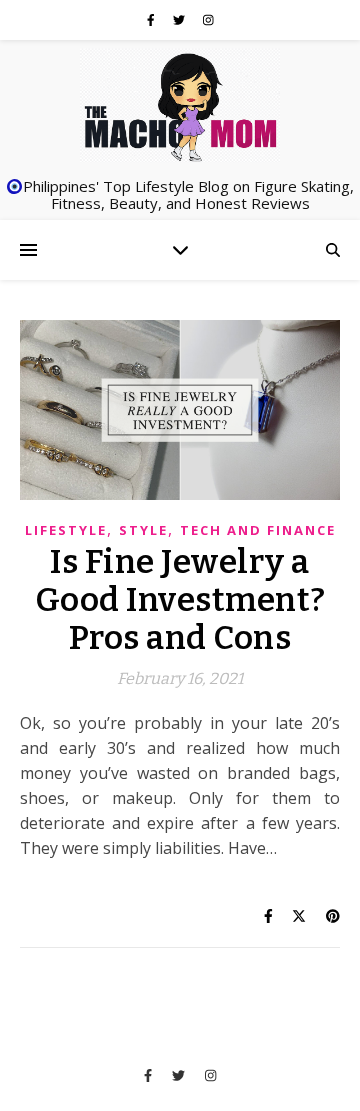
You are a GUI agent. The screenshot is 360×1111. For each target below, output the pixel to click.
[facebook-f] (152, 19)
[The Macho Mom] (180, 106)
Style (143, 530)
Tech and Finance (258, 530)
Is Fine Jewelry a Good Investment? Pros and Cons (180, 600)
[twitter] (180, 19)
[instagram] (208, 19)
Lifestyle (66, 530)
